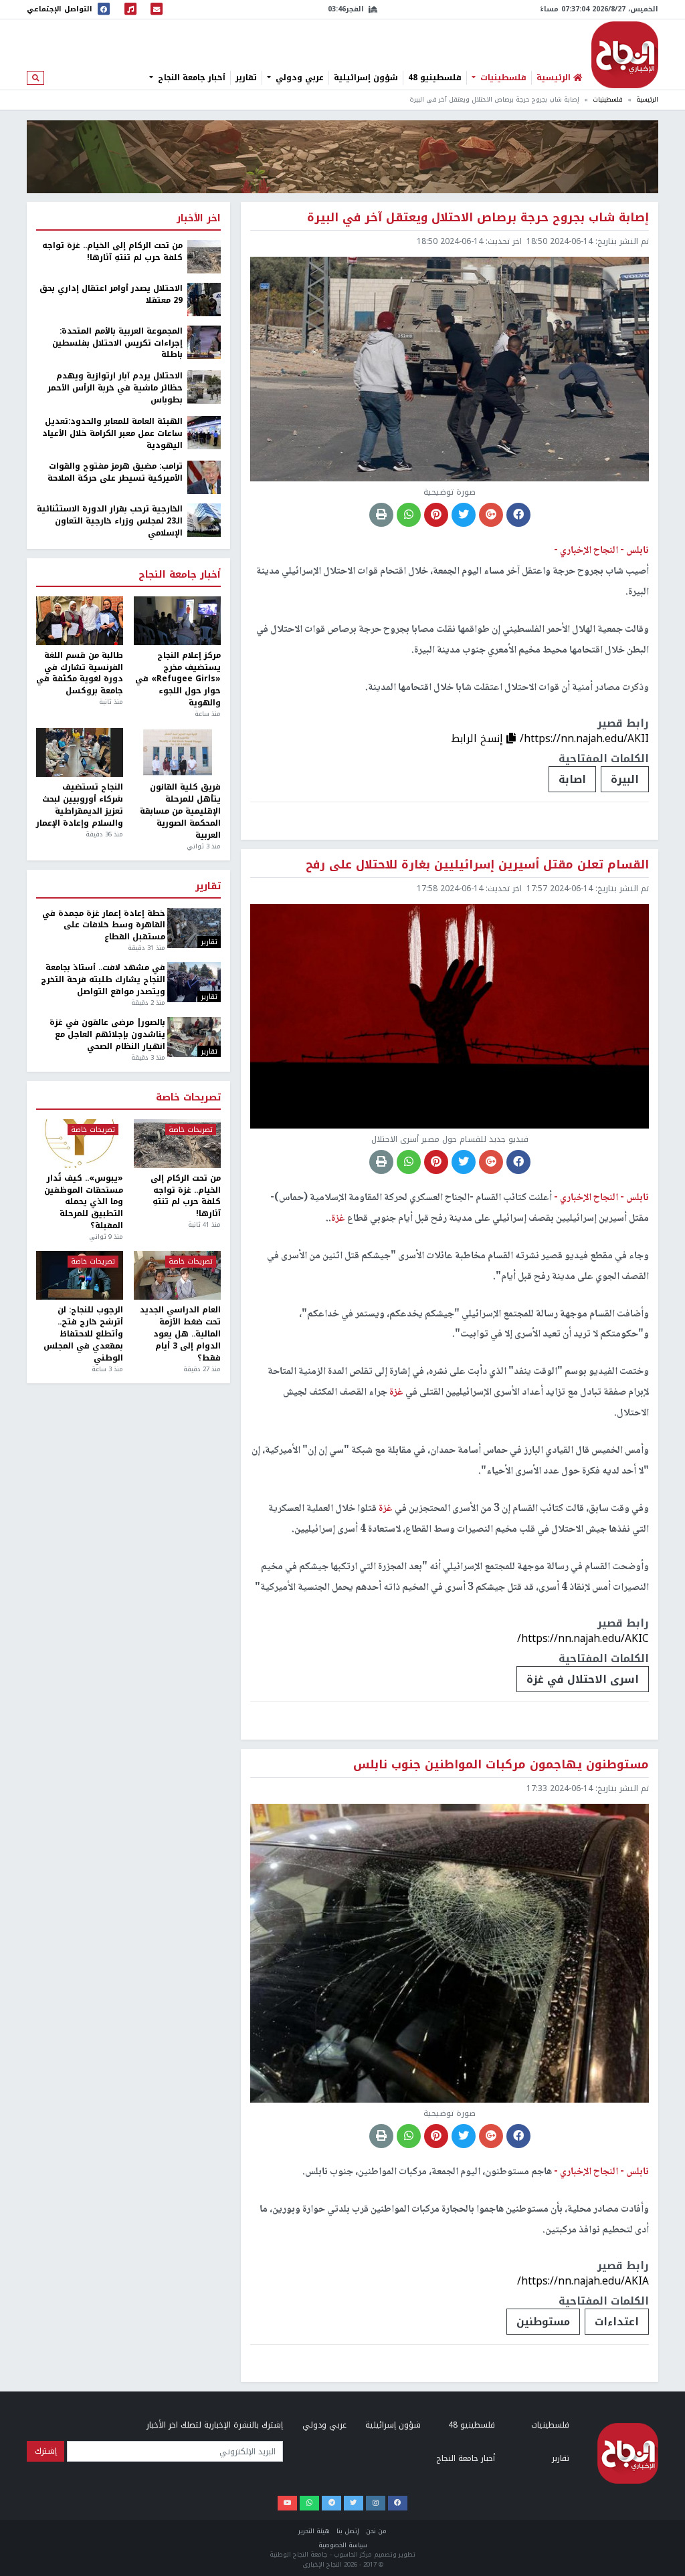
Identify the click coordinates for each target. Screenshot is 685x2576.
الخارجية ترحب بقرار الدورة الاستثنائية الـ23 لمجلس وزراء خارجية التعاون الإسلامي (110, 521)
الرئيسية (647, 100)
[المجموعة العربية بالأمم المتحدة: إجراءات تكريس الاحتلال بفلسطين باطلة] (204, 342)
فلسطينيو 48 (435, 78)
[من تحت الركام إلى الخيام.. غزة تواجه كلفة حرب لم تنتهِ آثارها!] (204, 256)
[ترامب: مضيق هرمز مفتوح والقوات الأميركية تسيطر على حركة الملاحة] (204, 477)
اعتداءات (617, 2322)
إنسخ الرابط (479, 738)
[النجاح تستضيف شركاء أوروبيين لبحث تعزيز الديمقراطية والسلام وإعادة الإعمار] (80, 752)
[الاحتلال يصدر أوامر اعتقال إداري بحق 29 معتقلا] (204, 299)
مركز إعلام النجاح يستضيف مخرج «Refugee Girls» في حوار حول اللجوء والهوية (178, 680)
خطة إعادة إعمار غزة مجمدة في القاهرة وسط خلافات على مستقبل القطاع (103, 926)
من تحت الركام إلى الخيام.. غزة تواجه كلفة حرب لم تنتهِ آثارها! (112, 252)
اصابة (572, 779)
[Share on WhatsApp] (409, 515)
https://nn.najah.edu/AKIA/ (583, 2281)
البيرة (625, 779)
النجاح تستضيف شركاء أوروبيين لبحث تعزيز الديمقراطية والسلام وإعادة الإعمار (80, 805)
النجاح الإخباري (625, 55)
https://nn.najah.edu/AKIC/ (583, 1638)
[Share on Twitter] (464, 515)
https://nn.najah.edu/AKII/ (584, 738)
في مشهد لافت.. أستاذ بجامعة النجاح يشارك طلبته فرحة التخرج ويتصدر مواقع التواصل (103, 980)
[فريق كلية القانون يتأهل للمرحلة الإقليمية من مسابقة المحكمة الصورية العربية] (177, 752)
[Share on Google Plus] (491, 515)
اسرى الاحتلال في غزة (583, 1679)
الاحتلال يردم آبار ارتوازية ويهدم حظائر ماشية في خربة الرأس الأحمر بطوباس (115, 388)
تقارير (246, 78)
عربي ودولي (298, 78)
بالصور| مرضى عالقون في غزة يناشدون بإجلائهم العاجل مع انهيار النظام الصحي (107, 1035)
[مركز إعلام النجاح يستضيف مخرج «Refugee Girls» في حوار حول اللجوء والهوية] (177, 621)
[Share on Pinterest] (436, 515)
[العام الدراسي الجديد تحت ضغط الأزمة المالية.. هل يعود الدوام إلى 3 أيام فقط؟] (177, 1275)
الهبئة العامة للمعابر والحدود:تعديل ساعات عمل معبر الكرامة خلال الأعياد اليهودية (112, 434)
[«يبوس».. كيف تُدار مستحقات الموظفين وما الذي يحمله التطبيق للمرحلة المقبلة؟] (80, 1144)
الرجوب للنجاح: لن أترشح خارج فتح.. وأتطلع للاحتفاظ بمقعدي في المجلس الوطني (83, 1334)
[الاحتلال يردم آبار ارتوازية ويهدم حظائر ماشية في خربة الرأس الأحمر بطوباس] (204, 386)
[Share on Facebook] (518, 515)
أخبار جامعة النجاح (190, 78)
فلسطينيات (502, 78)
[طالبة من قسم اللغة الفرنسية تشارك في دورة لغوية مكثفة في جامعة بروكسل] (80, 621)
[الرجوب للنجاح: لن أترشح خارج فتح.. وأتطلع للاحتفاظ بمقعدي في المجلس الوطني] (80, 1275)
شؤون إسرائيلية (366, 78)
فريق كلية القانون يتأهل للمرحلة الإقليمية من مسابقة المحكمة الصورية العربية (180, 811)
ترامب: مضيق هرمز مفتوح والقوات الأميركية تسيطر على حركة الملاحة (115, 473)
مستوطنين (543, 2322)
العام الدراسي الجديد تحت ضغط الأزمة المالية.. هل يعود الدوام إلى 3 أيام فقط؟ (180, 1334)
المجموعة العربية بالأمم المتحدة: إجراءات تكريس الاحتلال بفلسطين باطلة (117, 344)
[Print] (381, 515)
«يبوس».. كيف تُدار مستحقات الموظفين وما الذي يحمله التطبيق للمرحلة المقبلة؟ (84, 1202)
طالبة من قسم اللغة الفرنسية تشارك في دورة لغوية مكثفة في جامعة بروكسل (80, 674)
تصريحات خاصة (188, 1098)
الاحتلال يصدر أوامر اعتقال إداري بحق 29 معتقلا (111, 295)
